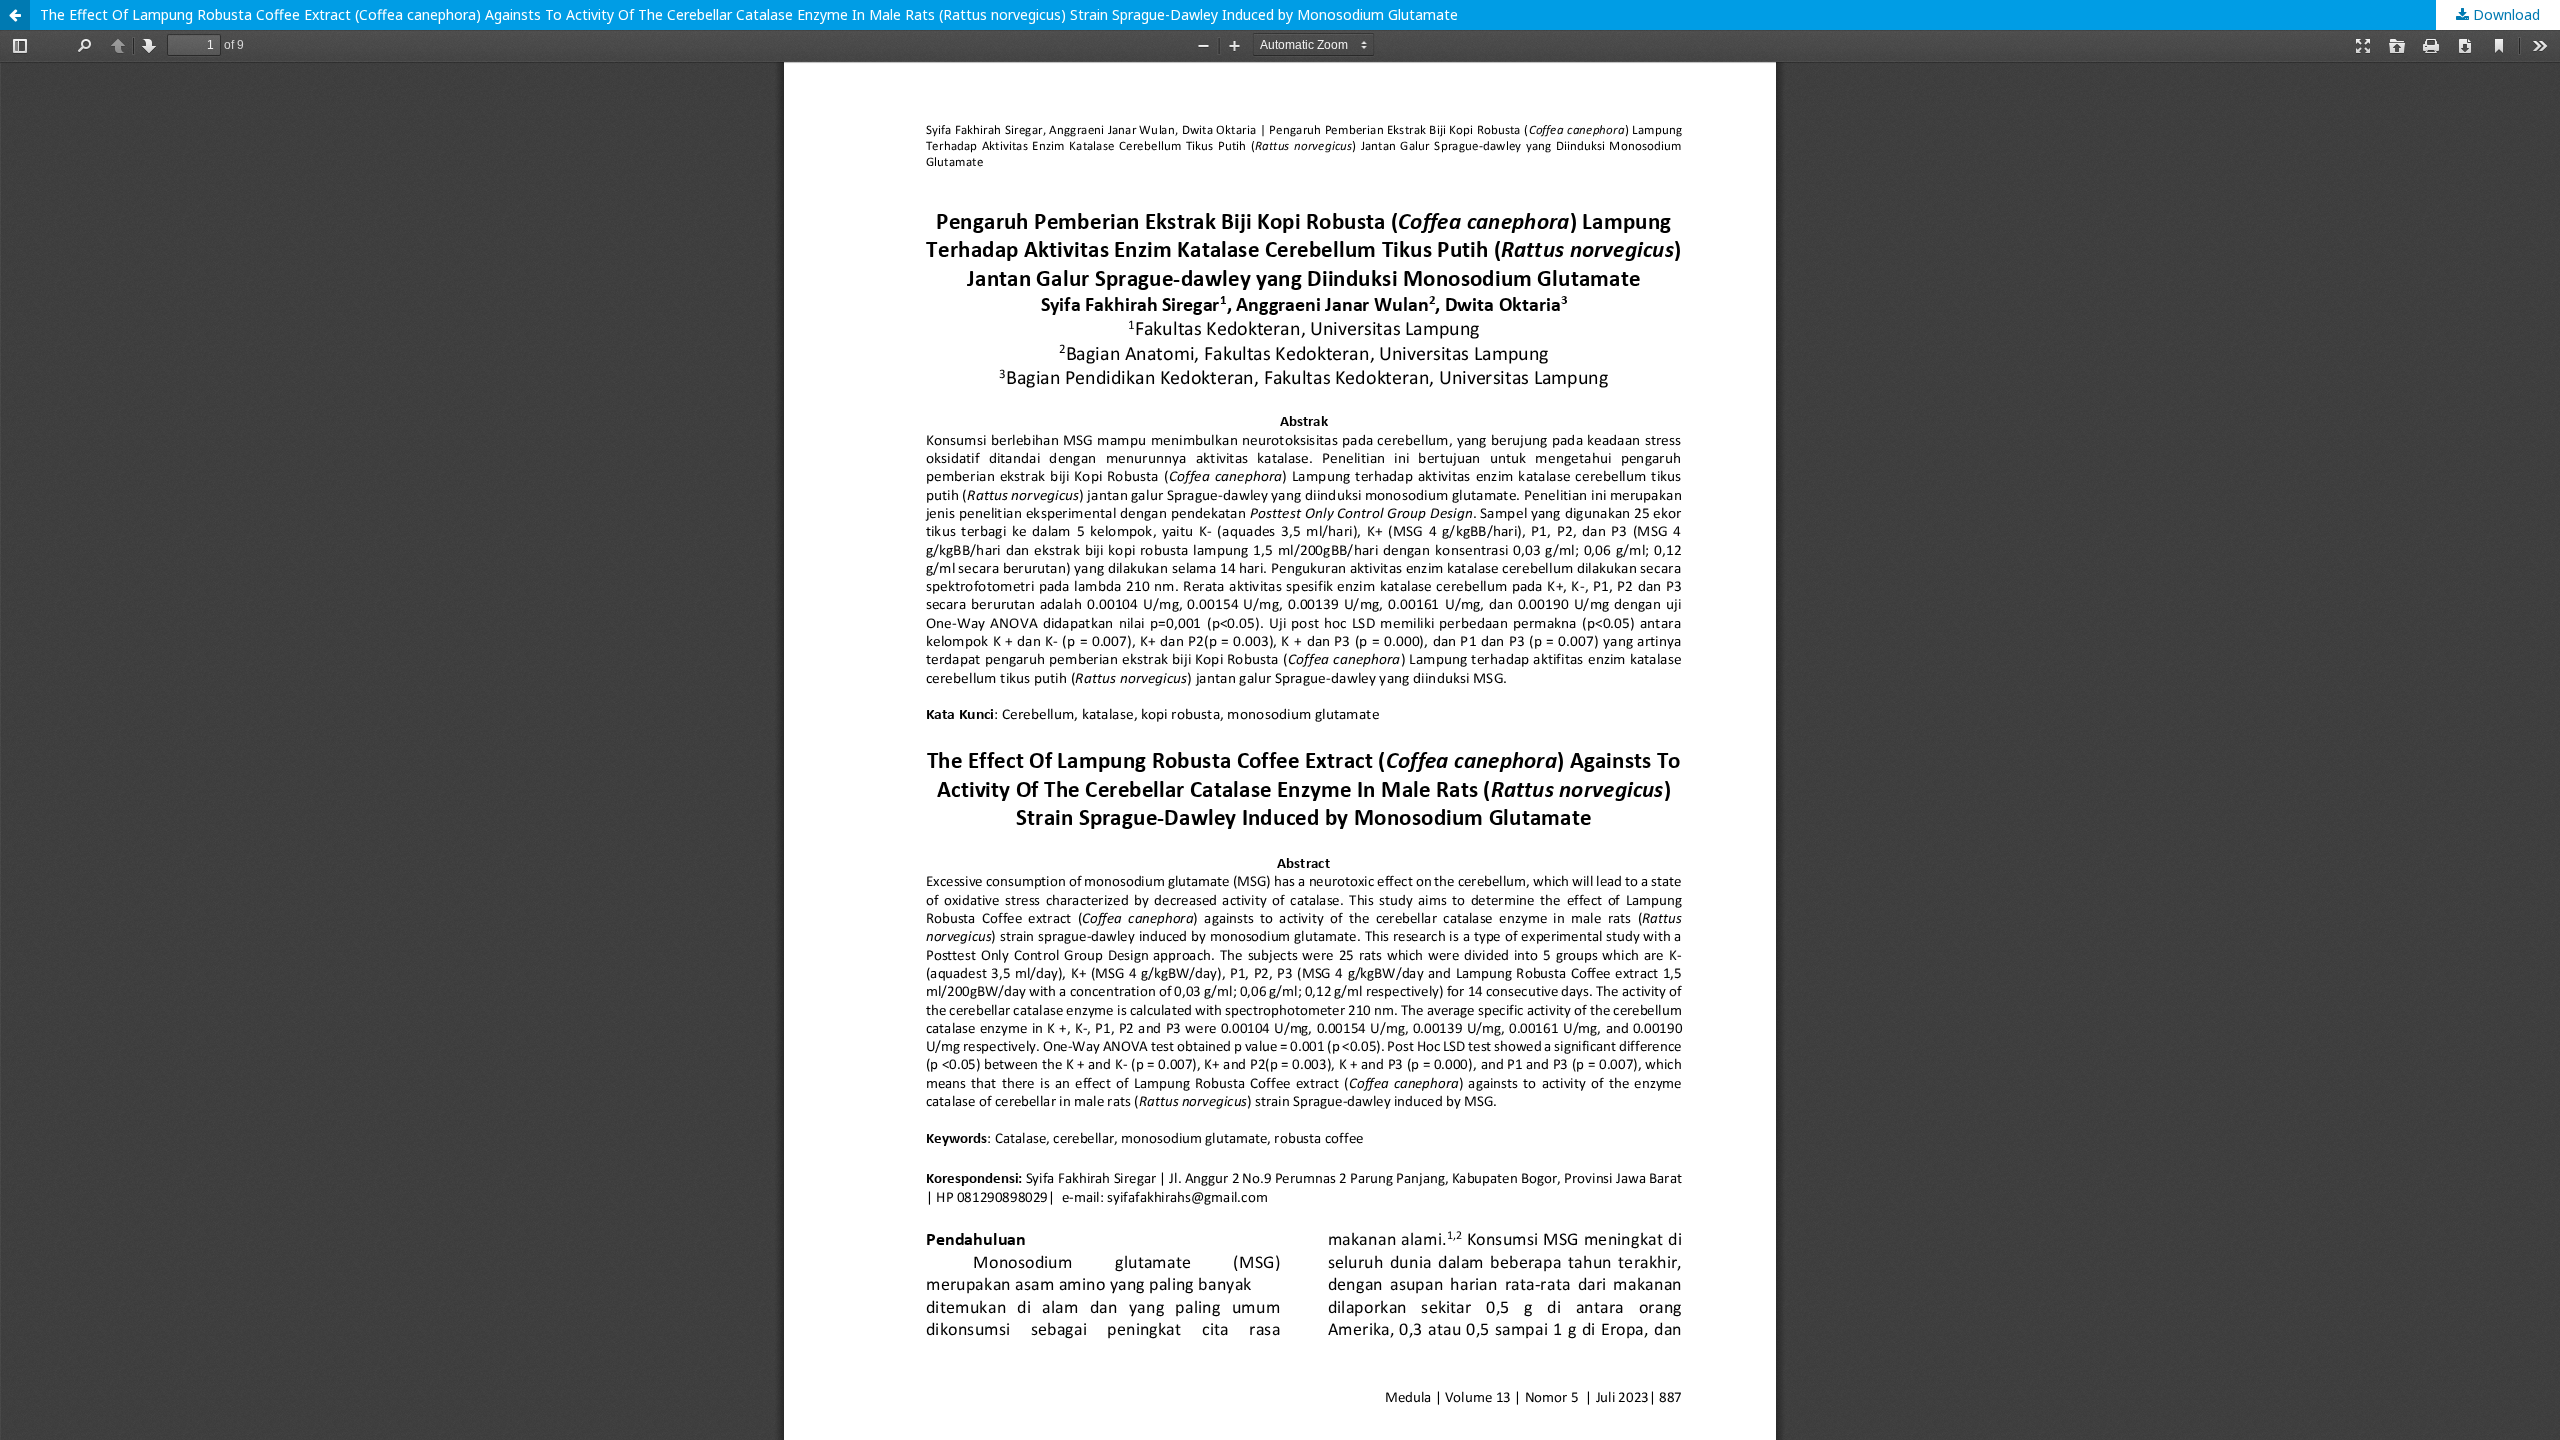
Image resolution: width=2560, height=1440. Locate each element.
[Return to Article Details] (15, 15)
